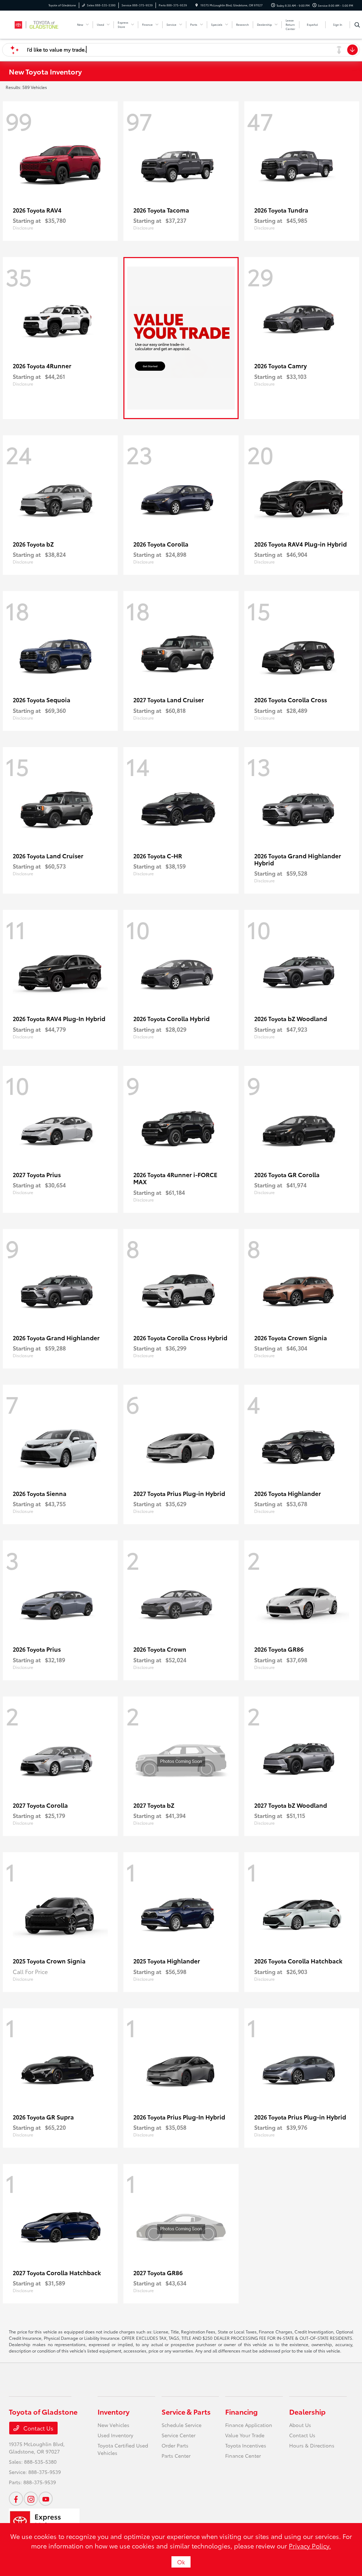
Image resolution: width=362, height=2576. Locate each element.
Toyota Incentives (246, 2445)
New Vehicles (113, 2425)
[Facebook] (16, 2499)
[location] (197, 5)
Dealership (307, 2411)
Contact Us (38, 2428)
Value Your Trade (245, 2435)
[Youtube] (46, 2499)
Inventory (113, 2411)
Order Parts (175, 2445)
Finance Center (243, 2456)
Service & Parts (186, 2411)
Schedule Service (182, 2425)
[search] (357, 25)
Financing (241, 2411)
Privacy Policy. (310, 2546)
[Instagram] (31, 2499)
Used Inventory (115, 2435)
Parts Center (176, 2456)
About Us (300, 2425)
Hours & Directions (312, 2445)
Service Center (179, 2435)
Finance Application (249, 2425)
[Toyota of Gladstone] (41, 23)
